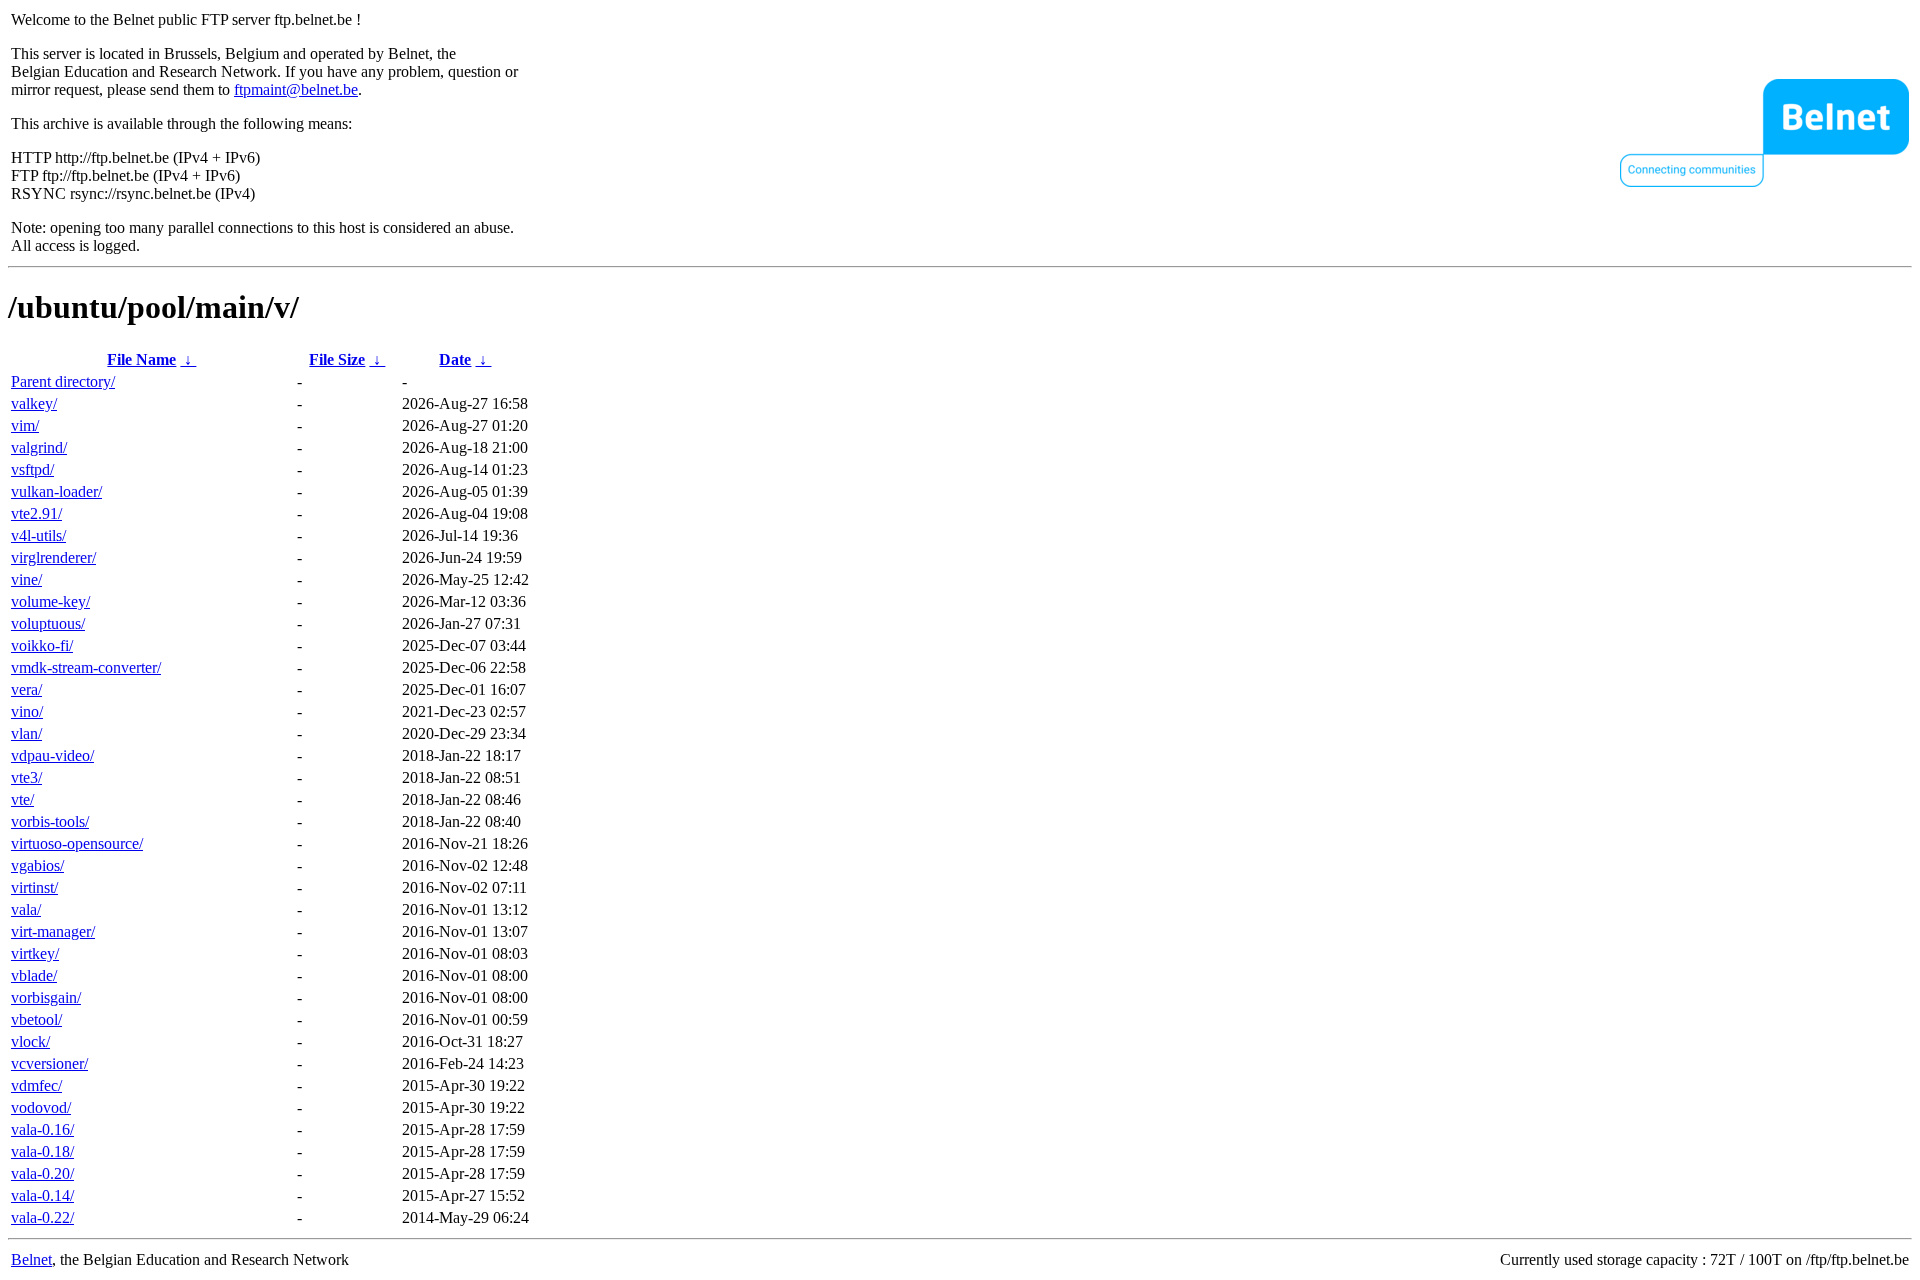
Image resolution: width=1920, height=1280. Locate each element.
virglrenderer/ (53, 557)
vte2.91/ (36, 513)
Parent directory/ (63, 381)
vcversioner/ (49, 1063)
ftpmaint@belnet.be (296, 89)
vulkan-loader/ (56, 491)
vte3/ (26, 777)
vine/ (26, 579)
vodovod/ (41, 1107)
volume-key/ (50, 601)
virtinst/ (34, 887)
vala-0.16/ (42, 1129)
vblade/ (34, 975)
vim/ (25, 425)
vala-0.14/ (42, 1195)
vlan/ (26, 733)
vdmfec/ (36, 1085)
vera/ (26, 689)
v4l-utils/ (38, 535)
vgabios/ (37, 865)
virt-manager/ (53, 931)
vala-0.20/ (42, 1173)
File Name (141, 359)
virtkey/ (35, 953)
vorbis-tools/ (50, 821)
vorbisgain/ (46, 997)
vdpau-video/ (52, 755)
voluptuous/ (48, 623)
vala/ (26, 909)
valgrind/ (39, 447)
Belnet (31, 1259)
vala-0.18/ (42, 1151)
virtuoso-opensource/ (77, 843)
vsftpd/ (32, 469)
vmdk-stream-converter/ (86, 667)
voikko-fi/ (42, 645)
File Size (337, 359)
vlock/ (30, 1041)
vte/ (22, 799)
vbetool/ (36, 1019)
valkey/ (34, 403)
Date (455, 359)
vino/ (27, 711)
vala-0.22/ (42, 1217)
